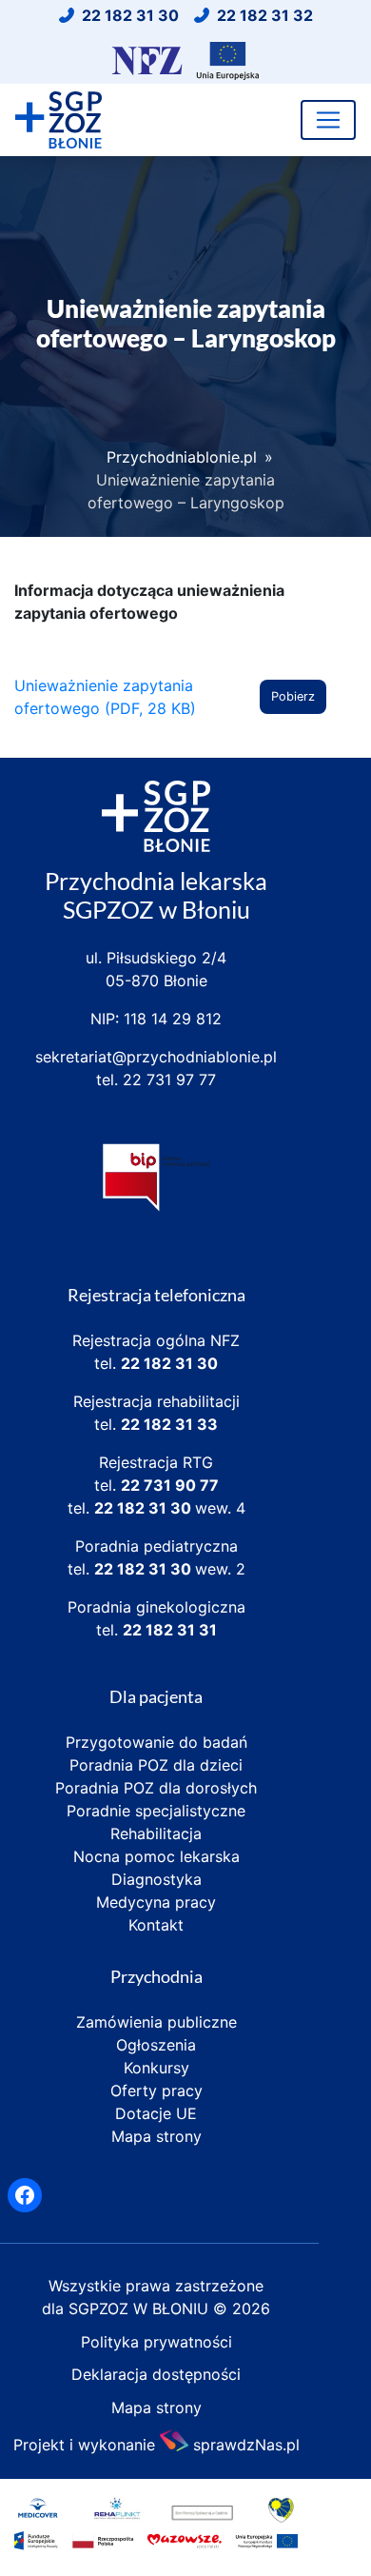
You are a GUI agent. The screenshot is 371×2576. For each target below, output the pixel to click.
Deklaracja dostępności (156, 2374)
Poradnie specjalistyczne (156, 1811)
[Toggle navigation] (328, 120)
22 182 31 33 (169, 1424)
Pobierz (293, 696)
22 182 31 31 (170, 1630)
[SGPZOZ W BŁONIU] (59, 120)
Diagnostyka (156, 1879)
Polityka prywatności (156, 2342)
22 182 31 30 (169, 1363)
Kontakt (156, 1925)
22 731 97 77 (169, 1080)
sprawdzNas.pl (246, 2443)
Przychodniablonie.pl (182, 457)
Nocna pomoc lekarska (156, 1856)
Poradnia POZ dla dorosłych (156, 1788)
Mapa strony (156, 2136)
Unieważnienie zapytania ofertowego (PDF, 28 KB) (105, 697)
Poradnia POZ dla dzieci (156, 1765)
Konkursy (156, 2068)
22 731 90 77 (170, 1485)
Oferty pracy (156, 2091)
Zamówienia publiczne (156, 2022)
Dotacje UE (156, 2113)
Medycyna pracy (156, 1902)
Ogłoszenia (156, 2045)
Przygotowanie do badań (156, 1742)
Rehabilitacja (156, 1833)
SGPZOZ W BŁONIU (141, 2308)
